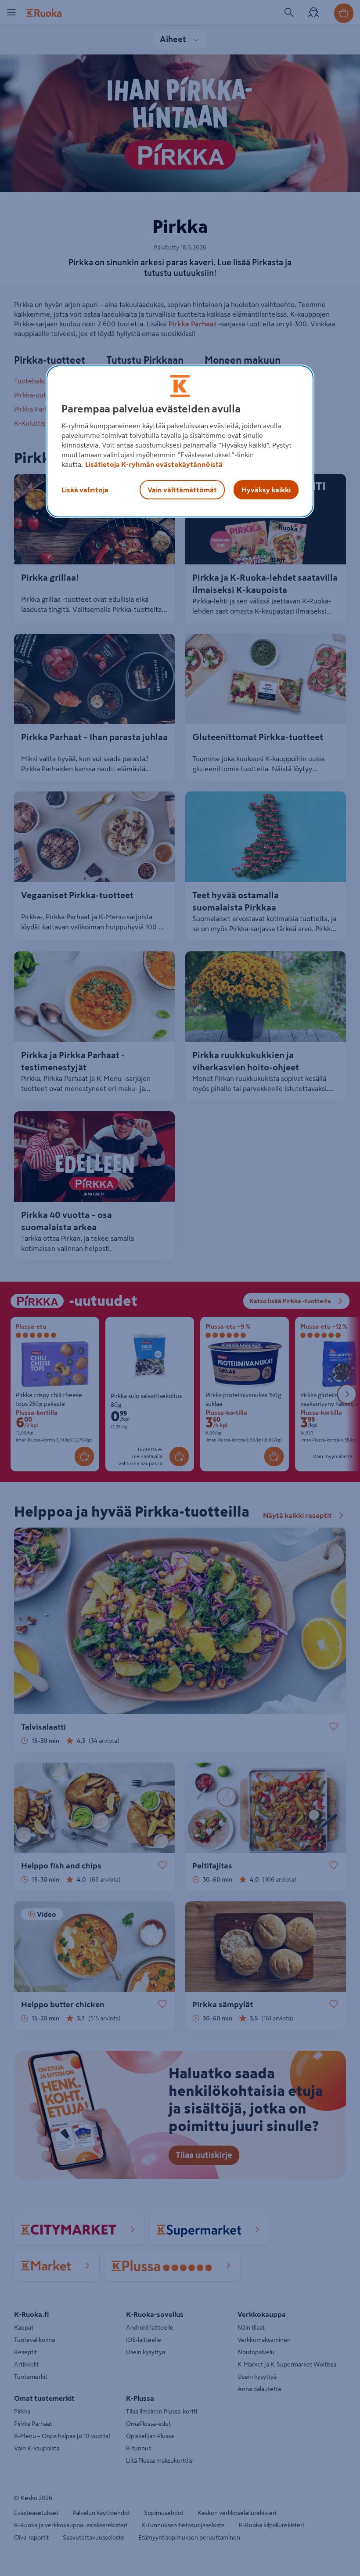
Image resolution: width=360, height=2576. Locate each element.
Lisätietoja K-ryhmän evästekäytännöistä (154, 464)
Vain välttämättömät (182, 490)
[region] (180, 441)
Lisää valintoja (85, 490)
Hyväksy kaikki (266, 490)
